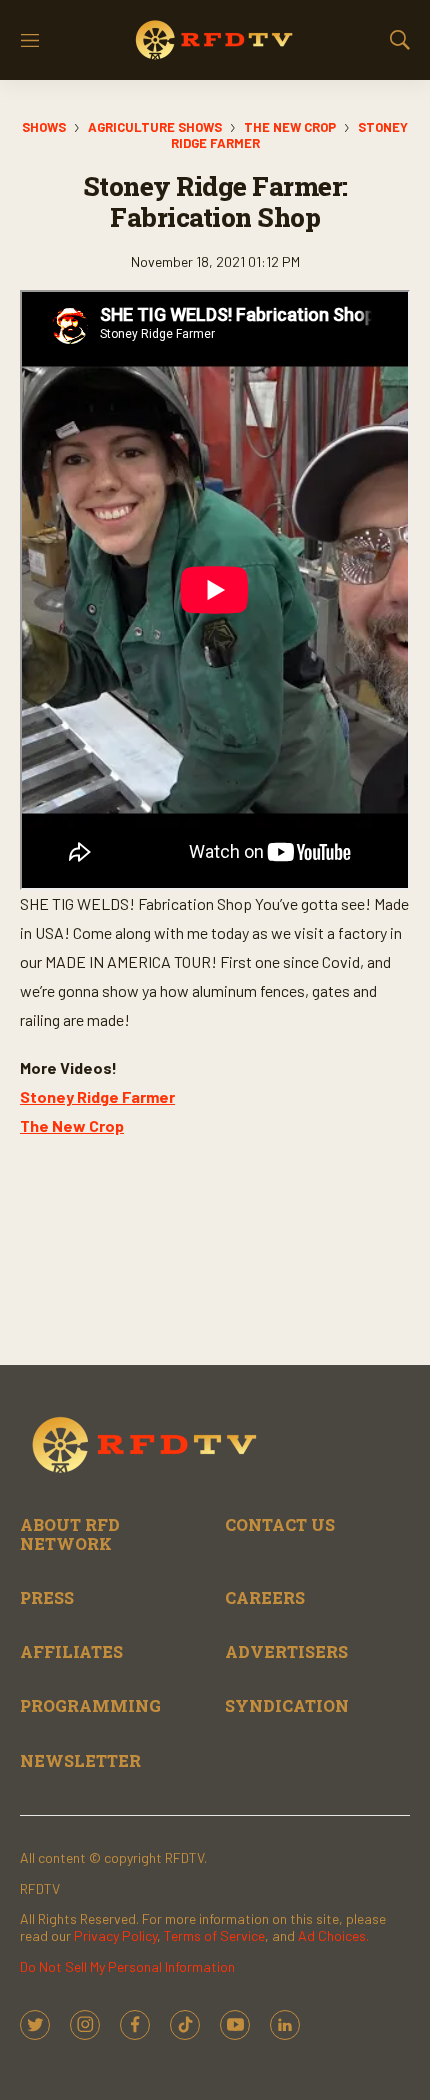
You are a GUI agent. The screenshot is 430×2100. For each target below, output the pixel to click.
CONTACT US (280, 1524)
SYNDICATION (287, 1705)
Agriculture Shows (155, 127)
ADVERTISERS (286, 1651)
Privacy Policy (115, 1935)
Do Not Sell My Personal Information (127, 1966)
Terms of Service (214, 1935)
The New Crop (290, 127)
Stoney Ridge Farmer (97, 1096)
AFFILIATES (71, 1651)
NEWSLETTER (80, 1760)
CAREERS (265, 1597)
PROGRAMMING (90, 1705)
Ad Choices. (333, 1935)
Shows (44, 127)
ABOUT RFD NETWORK (70, 1534)
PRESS (47, 1597)
